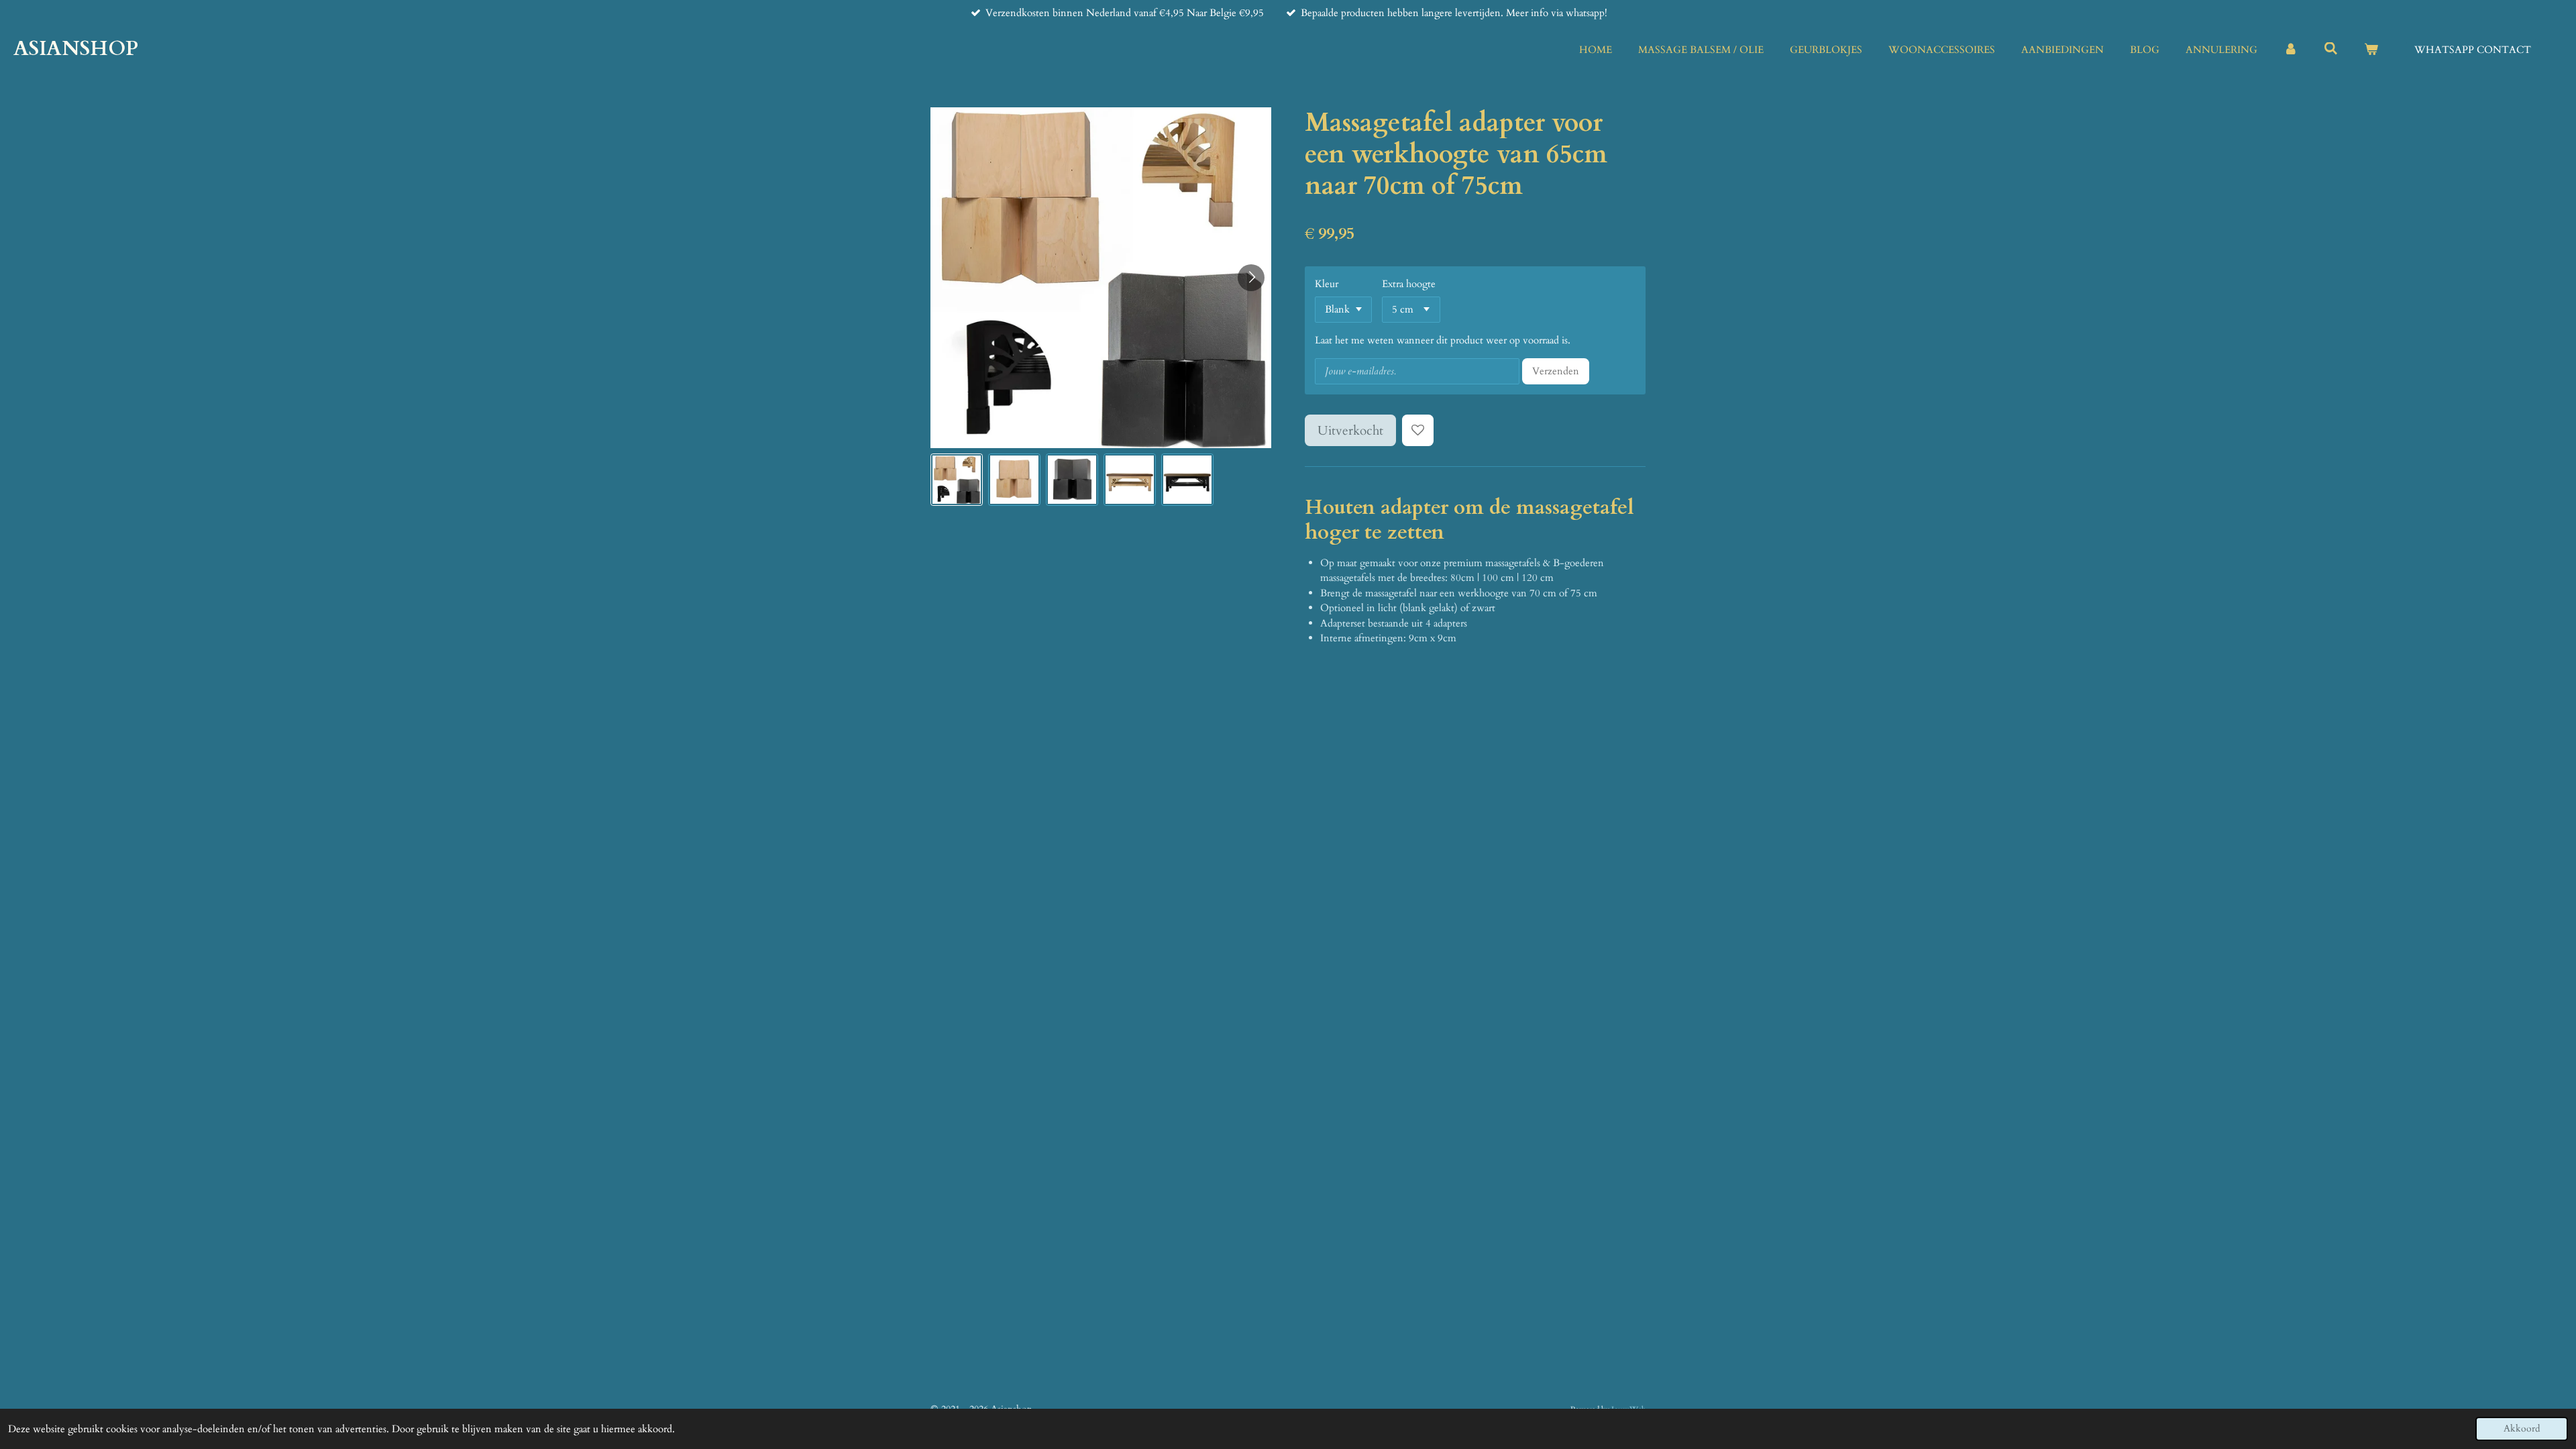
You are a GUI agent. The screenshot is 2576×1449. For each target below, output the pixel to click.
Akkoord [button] (2522, 1429)
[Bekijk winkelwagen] (2371, 50)
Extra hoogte (1409, 284)
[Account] (2291, 50)
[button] (957, 480)
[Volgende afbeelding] (1251, 278)
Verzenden (1556, 371)
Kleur (1327, 284)
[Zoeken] (2331, 49)
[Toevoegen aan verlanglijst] (1418, 430)
